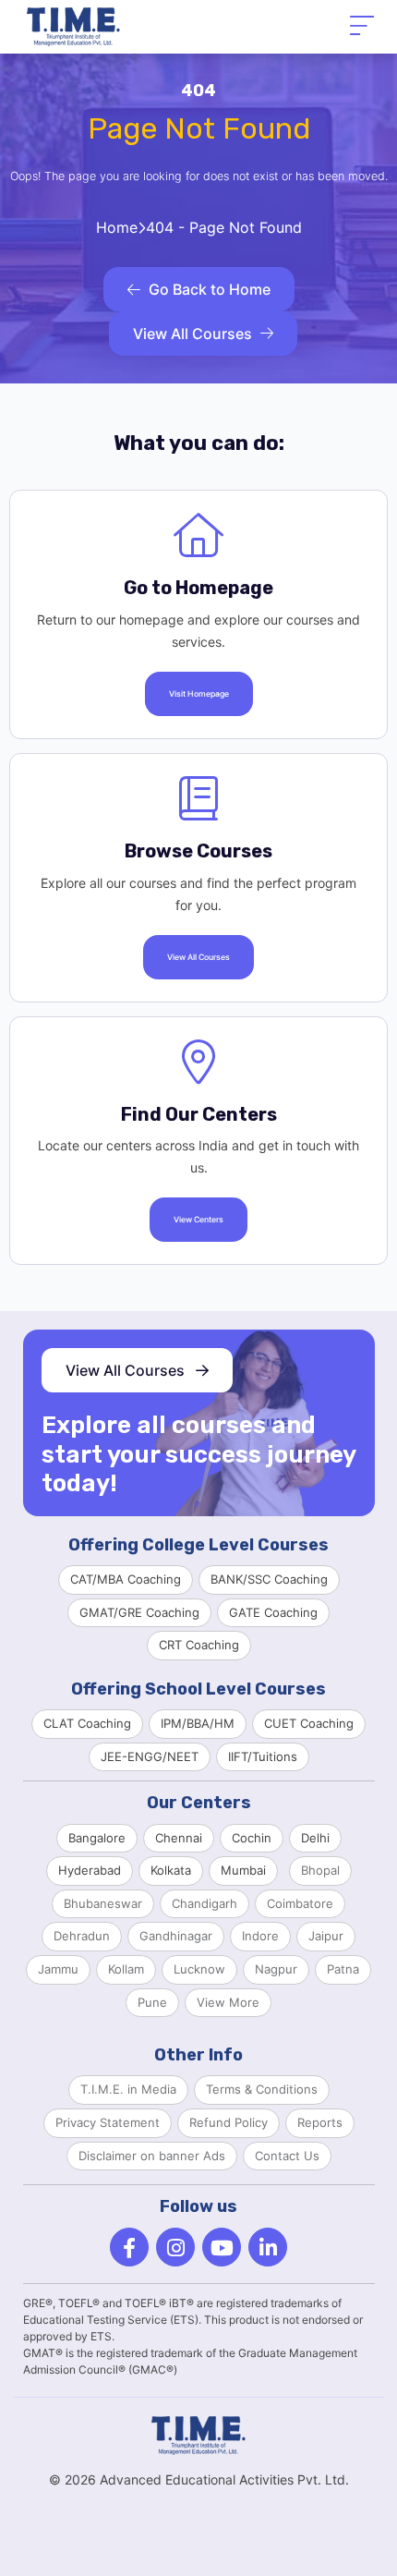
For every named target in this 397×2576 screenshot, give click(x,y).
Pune (152, 2002)
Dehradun (82, 1936)
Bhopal (320, 1870)
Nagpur (276, 1969)
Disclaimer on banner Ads (152, 2156)
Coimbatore (300, 1903)
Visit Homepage (199, 694)
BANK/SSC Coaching (269, 1579)
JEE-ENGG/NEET (150, 1756)
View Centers (198, 1220)
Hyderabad (90, 1870)
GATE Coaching (273, 1612)
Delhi (315, 1838)
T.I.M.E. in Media (128, 2089)
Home (117, 227)
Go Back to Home (210, 289)
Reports (320, 2122)
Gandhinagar (176, 1936)
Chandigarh (205, 1903)
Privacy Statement (108, 2122)
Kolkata (171, 1870)
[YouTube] (222, 2247)
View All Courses (192, 334)
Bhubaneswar (103, 1903)
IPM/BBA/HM (198, 1723)
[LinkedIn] (268, 2247)
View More (228, 2002)
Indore (260, 1936)
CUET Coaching (309, 1723)
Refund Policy (229, 2122)
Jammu (58, 1969)
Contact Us (287, 2156)
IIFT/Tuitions (263, 1756)
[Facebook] (129, 2247)
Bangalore (97, 1838)
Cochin (252, 1838)
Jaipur (326, 1936)
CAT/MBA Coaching (126, 1579)
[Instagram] (175, 2247)
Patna (343, 1969)
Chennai (179, 1838)
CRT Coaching (199, 1645)
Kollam (126, 1969)
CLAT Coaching (87, 1723)
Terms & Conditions (262, 2089)
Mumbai (243, 1870)
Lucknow (199, 1969)
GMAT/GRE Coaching (139, 1612)
